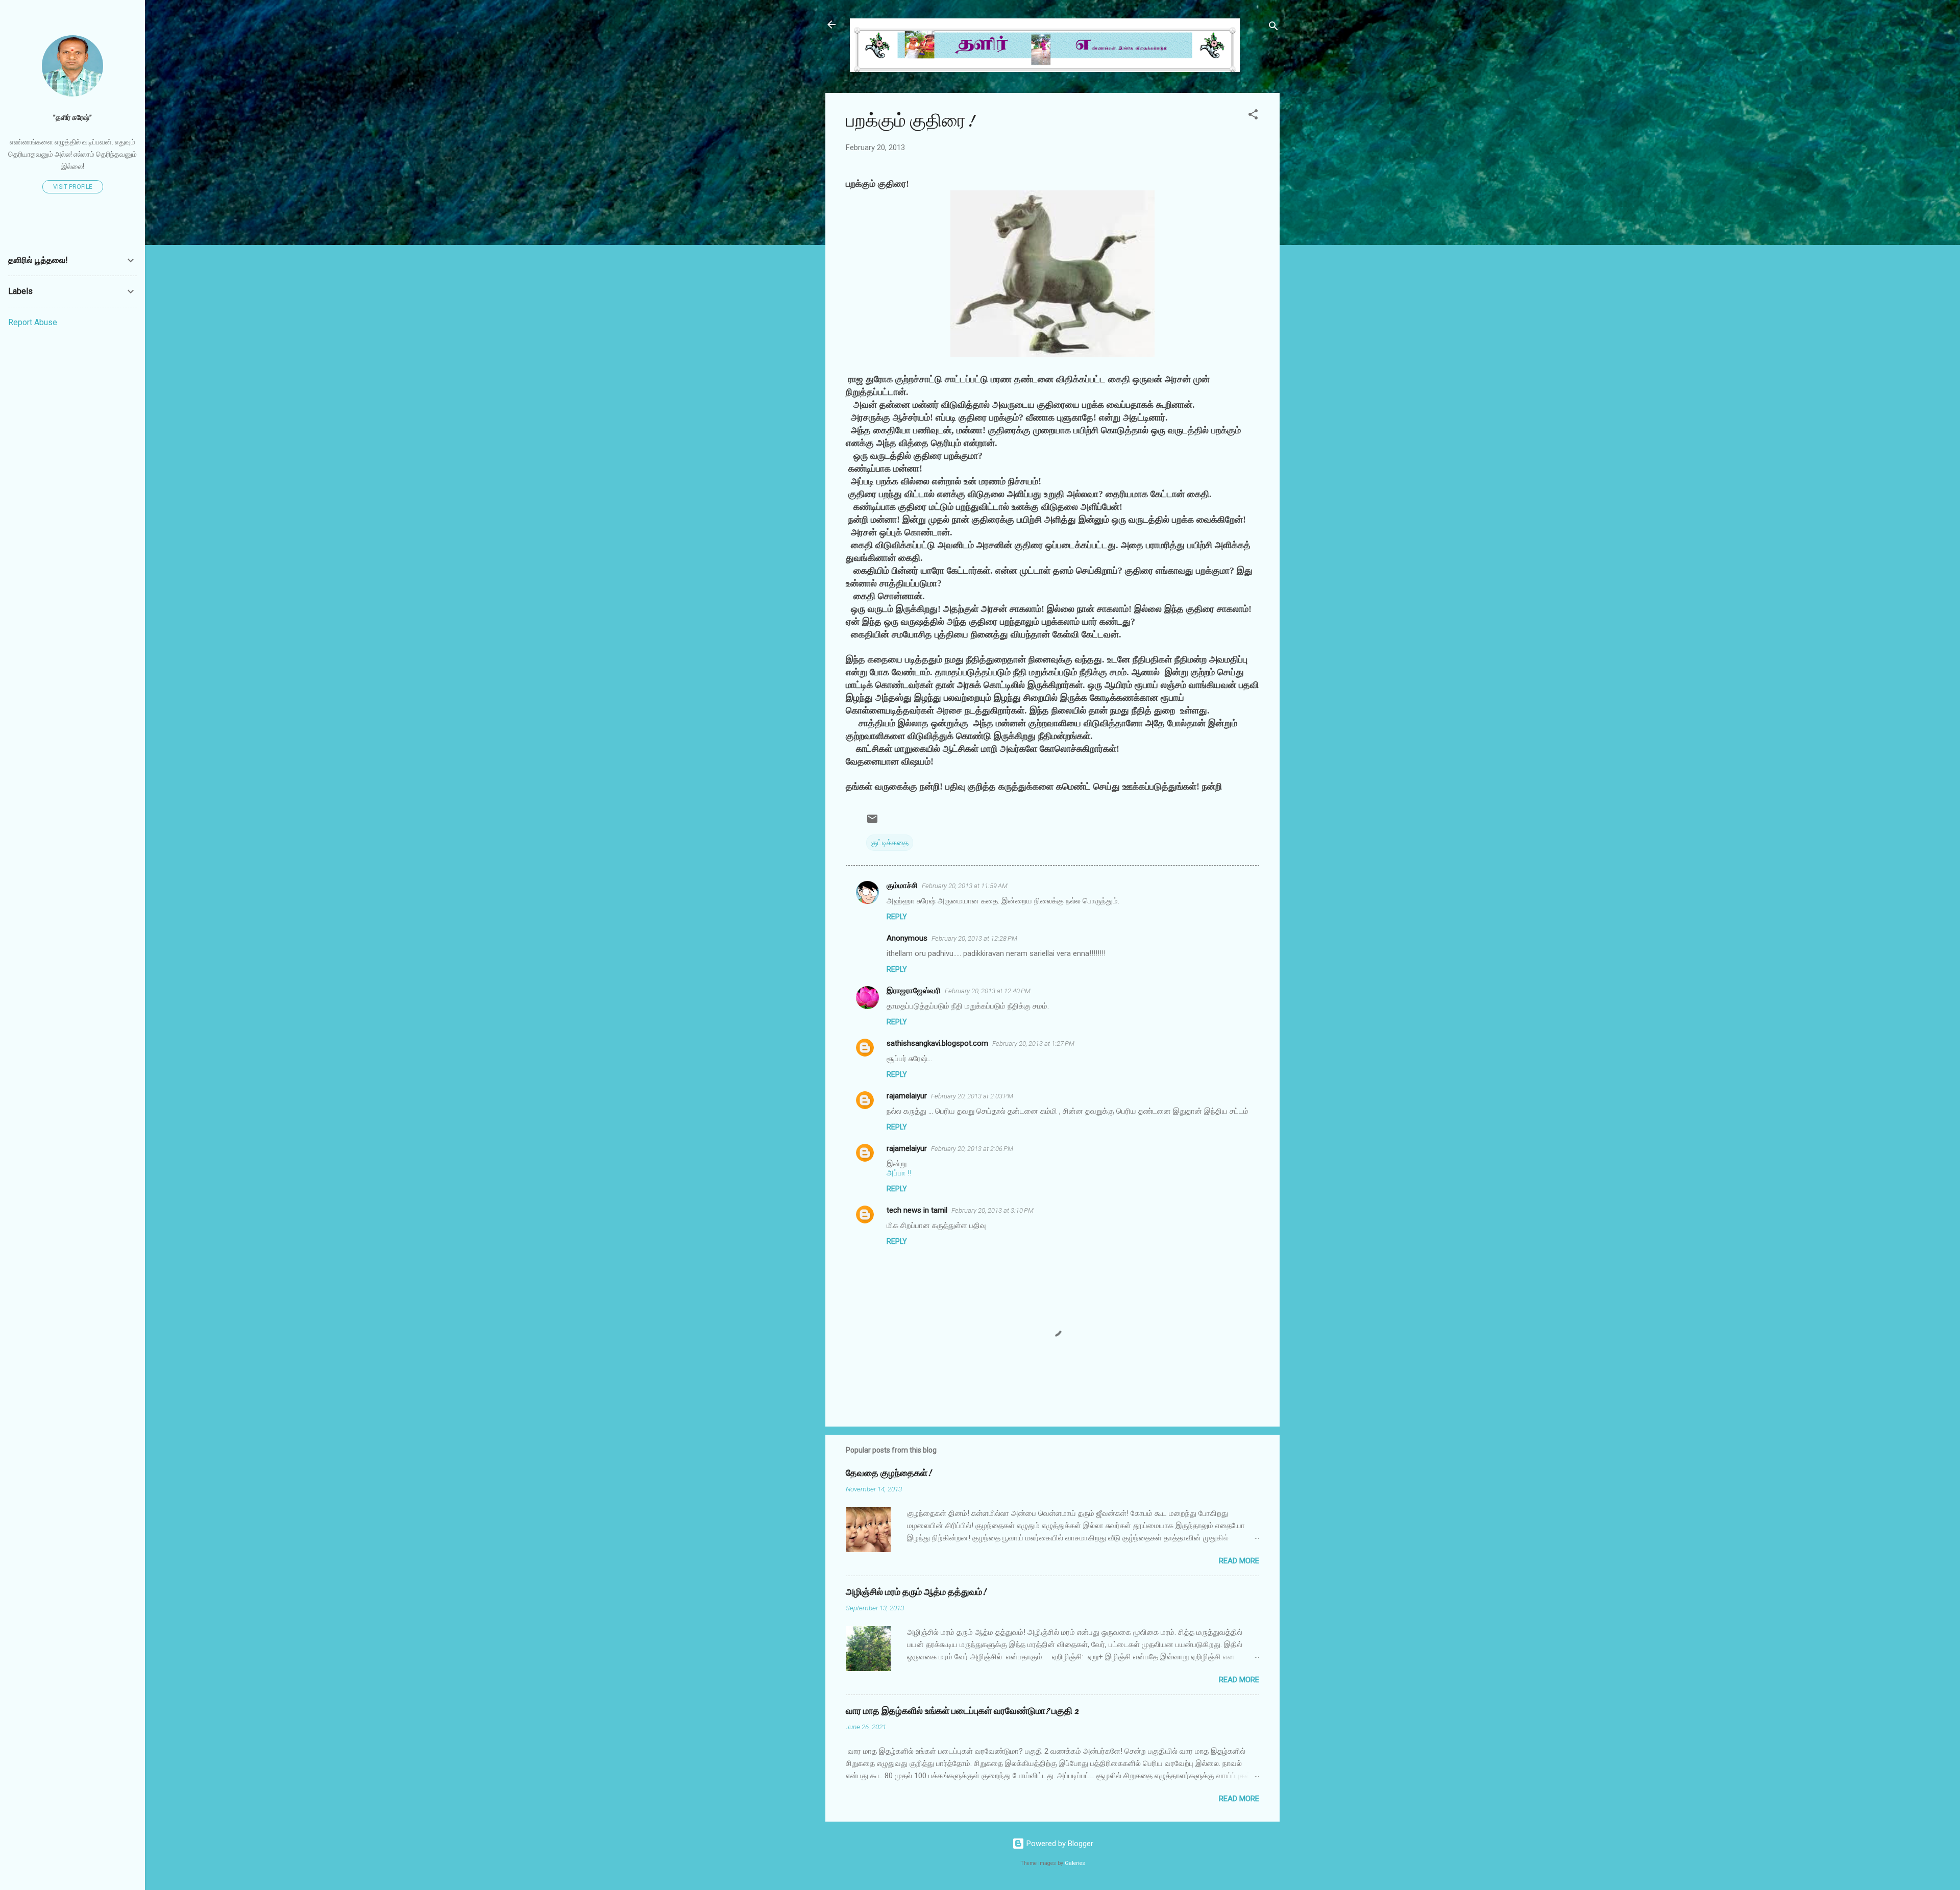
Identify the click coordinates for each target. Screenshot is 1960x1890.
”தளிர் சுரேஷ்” (72, 117)
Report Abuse (33, 322)
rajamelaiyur (907, 1096)
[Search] (1273, 28)
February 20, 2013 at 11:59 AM (965, 886)
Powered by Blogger (1059, 1844)
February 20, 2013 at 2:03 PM (972, 1096)
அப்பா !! (899, 1173)
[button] (1253, 116)
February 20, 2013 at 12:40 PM (988, 991)
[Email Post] (872, 822)
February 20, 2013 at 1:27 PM (1033, 1044)
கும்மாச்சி (902, 886)
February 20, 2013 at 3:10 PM (993, 1210)
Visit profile (73, 187)
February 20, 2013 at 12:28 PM (974, 938)
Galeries (1075, 1863)
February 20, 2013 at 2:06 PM (972, 1149)
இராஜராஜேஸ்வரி (914, 991)
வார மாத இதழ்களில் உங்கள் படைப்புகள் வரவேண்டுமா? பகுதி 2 (962, 1711)
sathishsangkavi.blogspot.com (937, 1043)
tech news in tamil (917, 1210)
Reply (897, 917)
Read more (1239, 1561)
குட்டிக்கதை (890, 843)
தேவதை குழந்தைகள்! (889, 1473)
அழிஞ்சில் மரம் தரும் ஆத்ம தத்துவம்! (916, 1592)
